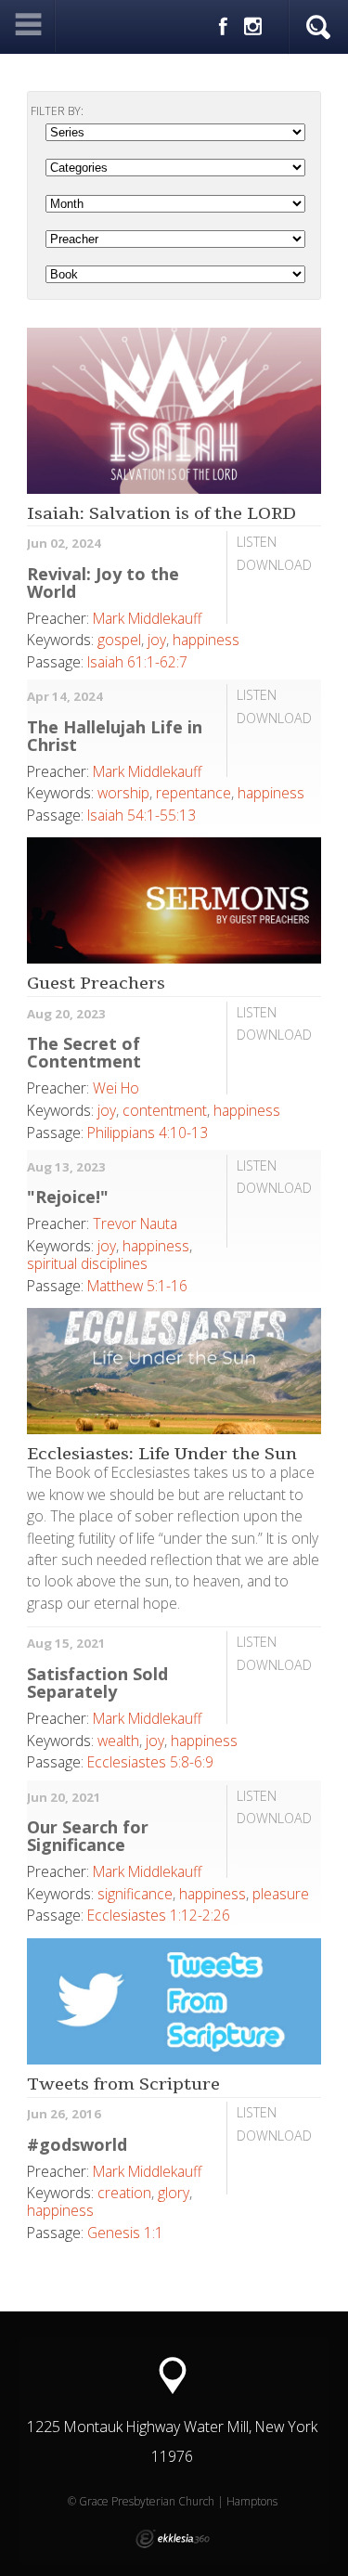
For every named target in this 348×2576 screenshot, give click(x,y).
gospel (119, 640)
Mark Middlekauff (147, 618)
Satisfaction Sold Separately (97, 1683)
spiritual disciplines (87, 1263)
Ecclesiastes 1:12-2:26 (159, 1915)
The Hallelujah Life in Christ (115, 736)
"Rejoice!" (68, 1197)
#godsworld (77, 2144)
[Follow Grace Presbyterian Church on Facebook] (223, 27)
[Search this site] (318, 28)
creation (124, 2193)
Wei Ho (116, 1088)
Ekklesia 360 (173, 2539)
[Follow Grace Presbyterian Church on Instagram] (253, 27)
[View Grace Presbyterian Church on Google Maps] (173, 2376)
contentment (165, 1110)
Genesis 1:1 (125, 2233)
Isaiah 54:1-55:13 (142, 815)
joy (157, 640)
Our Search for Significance (88, 1836)
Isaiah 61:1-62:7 (137, 662)
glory (174, 2193)
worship (123, 793)
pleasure (281, 1894)
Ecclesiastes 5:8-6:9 (150, 1762)
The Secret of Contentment (84, 1052)
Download (274, 565)
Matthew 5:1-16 (137, 1286)
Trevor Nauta (135, 1223)
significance (135, 1894)
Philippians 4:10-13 (148, 1133)
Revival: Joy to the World (103, 583)
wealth (118, 1741)
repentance (193, 793)
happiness (206, 640)
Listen (257, 542)
